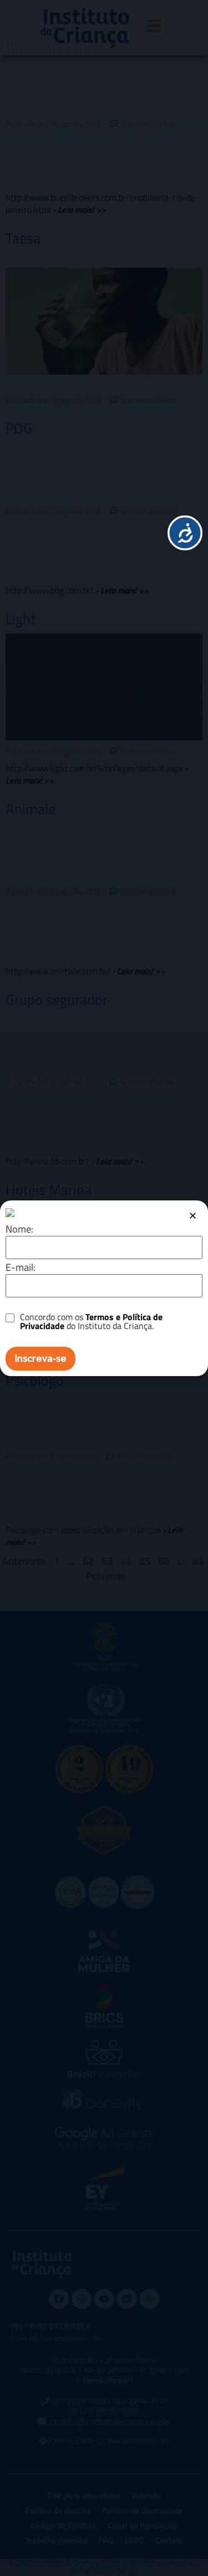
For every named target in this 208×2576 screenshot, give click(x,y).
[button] (193, 1216)
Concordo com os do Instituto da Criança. (91, 1321)
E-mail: (21, 1267)
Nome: (19, 1229)
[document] (104, 1288)
